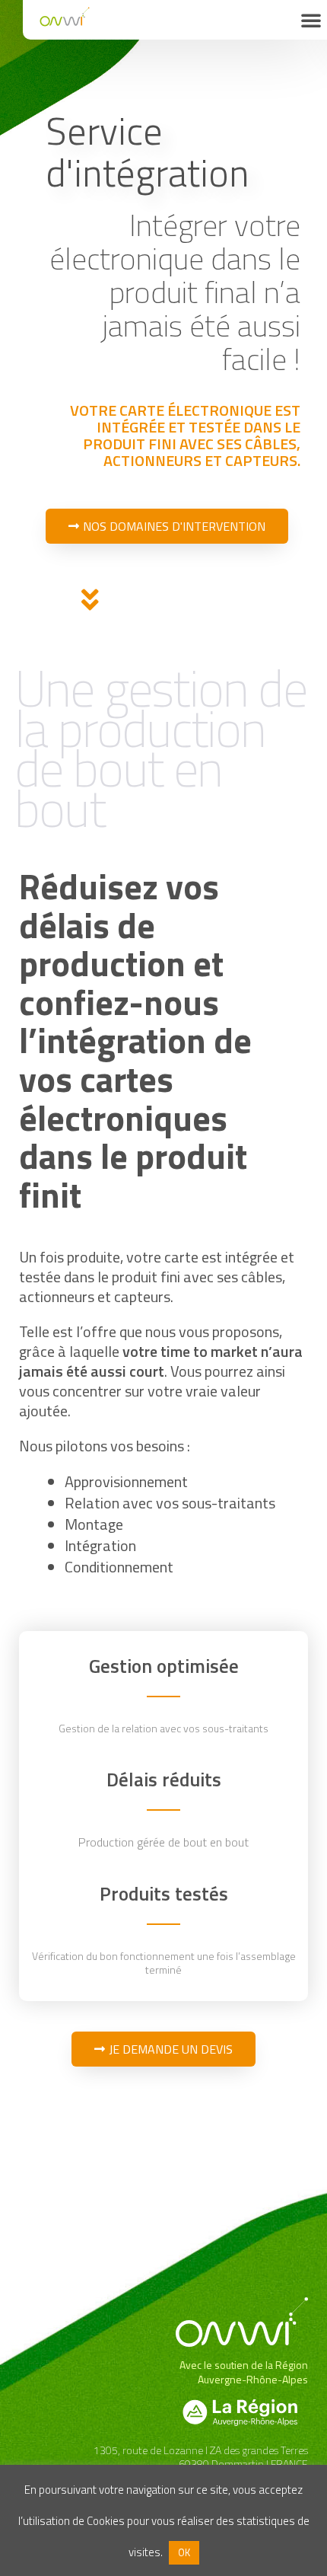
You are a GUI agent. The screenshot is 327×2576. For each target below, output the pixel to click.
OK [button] (184, 2552)
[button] (311, 20)
